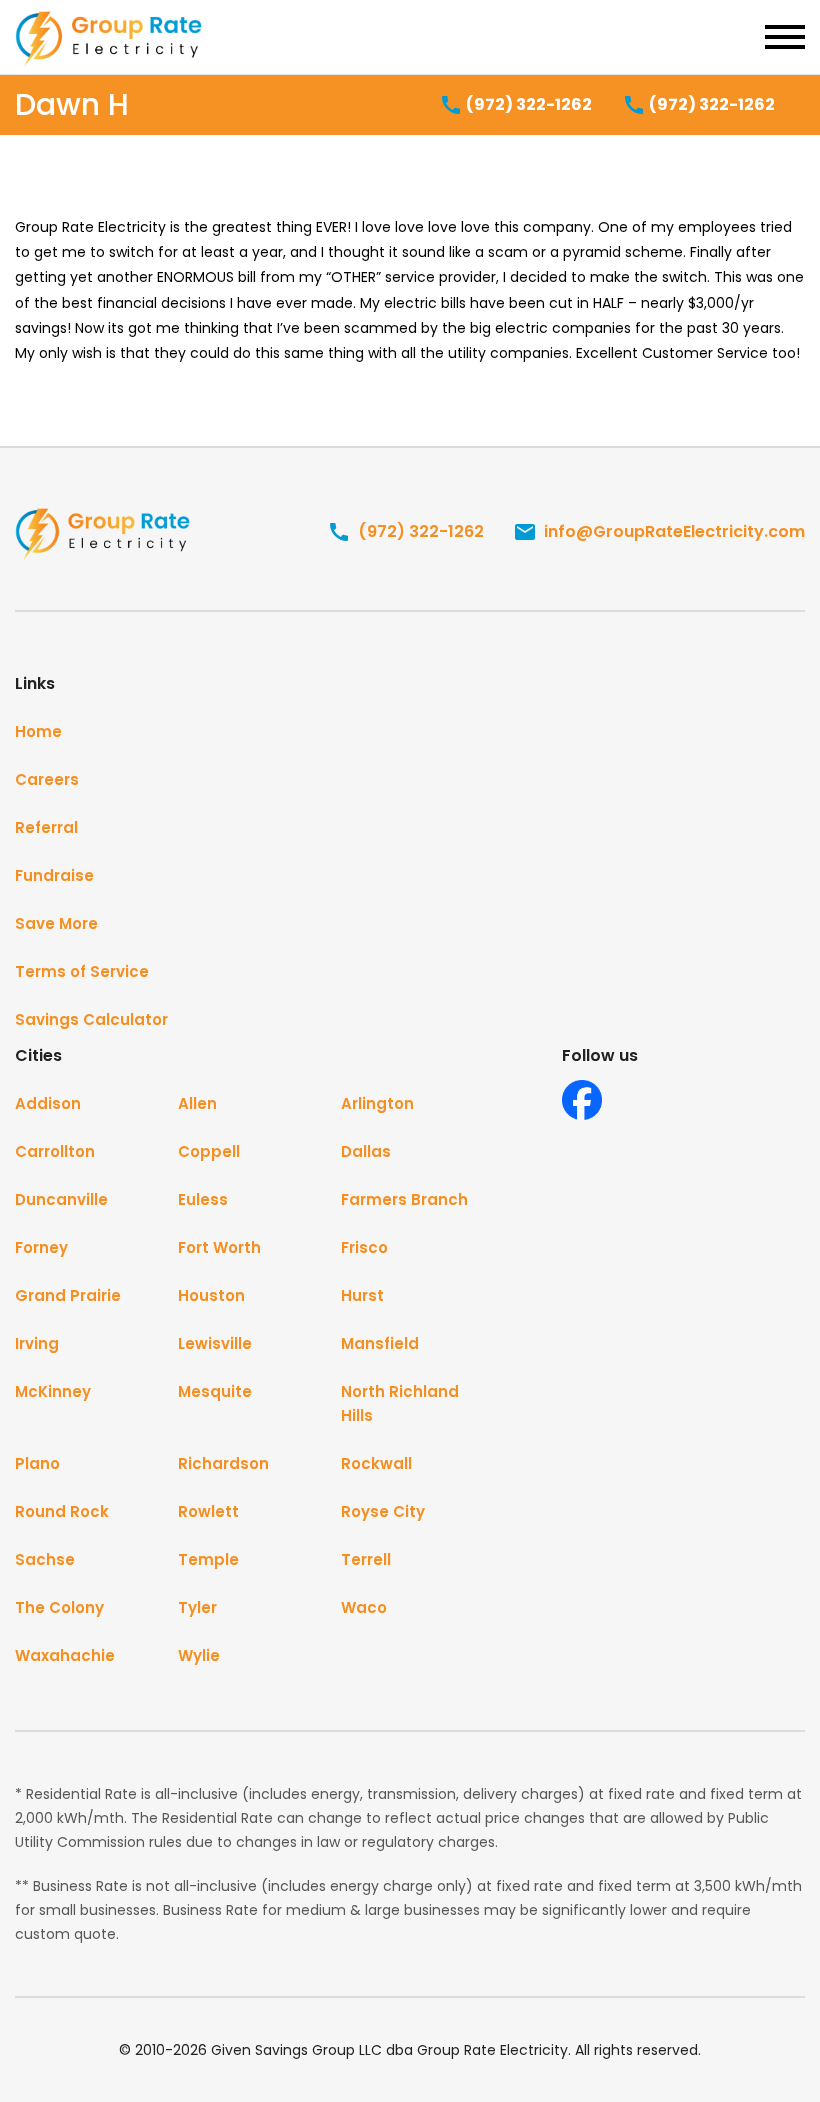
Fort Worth (219, 1247)
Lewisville (215, 1343)
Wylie (199, 1655)
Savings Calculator (91, 1019)
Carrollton (55, 1151)
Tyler (197, 1607)
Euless (203, 1199)
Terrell (366, 1559)
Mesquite (215, 1391)
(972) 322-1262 (527, 104)
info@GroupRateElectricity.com (672, 531)
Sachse (45, 1559)
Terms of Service (82, 971)
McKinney (53, 1391)
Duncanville (61, 1199)
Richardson (223, 1463)
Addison (48, 1103)
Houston (211, 1295)
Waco (364, 1607)
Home (38, 731)
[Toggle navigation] (785, 37)
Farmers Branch (404, 1199)
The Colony (59, 1607)
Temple (208, 1559)
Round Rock (62, 1511)
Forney (41, 1247)
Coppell (209, 1151)
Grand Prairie (68, 1295)
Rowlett (208, 1511)
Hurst (362, 1295)
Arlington (377, 1103)
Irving (37, 1343)
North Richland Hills (400, 1403)
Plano (37, 1463)
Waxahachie (65, 1655)
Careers (47, 779)
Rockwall (376, 1463)
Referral (46, 827)
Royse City (383, 1511)
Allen (197, 1103)
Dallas (366, 1151)
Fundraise (54, 875)
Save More (56, 923)
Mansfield (380, 1343)
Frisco (364, 1247)
